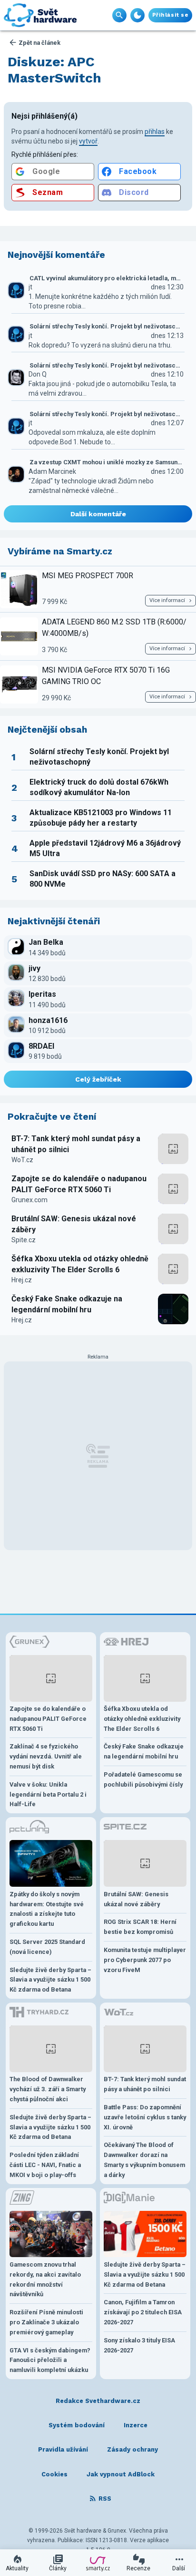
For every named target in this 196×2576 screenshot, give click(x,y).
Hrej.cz (22, 1280)
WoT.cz (22, 1160)
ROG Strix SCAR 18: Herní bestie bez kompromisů (140, 1927)
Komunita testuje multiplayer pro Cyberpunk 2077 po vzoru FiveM (145, 1960)
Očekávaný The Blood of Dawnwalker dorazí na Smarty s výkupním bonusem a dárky (144, 2160)
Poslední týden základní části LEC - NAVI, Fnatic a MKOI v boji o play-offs (45, 2165)
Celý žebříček (98, 1079)
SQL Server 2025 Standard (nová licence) (47, 1947)
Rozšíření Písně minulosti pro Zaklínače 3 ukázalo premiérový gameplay (46, 2322)
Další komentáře (98, 514)
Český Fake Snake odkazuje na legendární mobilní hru (67, 1304)
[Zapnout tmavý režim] (137, 15)
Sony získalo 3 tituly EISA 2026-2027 (139, 2345)
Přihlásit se (170, 15)
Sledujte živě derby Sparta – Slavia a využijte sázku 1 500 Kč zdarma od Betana (50, 1980)
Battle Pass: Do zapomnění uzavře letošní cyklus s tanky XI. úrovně (145, 2117)
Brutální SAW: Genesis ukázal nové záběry (74, 1224)
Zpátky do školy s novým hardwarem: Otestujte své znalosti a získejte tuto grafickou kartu (47, 1909)
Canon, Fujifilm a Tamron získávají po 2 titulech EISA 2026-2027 (143, 2312)
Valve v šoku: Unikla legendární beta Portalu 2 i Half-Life (48, 1794)
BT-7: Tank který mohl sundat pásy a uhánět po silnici (76, 1144)
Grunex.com (29, 1200)
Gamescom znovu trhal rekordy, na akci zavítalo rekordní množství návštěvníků (45, 2279)
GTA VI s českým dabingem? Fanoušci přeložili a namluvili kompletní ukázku (50, 2360)
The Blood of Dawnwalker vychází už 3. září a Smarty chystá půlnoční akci (48, 2089)
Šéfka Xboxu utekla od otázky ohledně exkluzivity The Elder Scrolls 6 (80, 1264)
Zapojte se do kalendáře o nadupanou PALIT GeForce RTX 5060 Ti (79, 1184)
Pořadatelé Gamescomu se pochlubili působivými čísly (143, 1779)
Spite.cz (24, 1240)
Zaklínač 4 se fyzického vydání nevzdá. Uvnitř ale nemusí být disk (46, 1756)
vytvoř (88, 141)
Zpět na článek (39, 43)
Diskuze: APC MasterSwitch (54, 70)
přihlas (155, 132)
